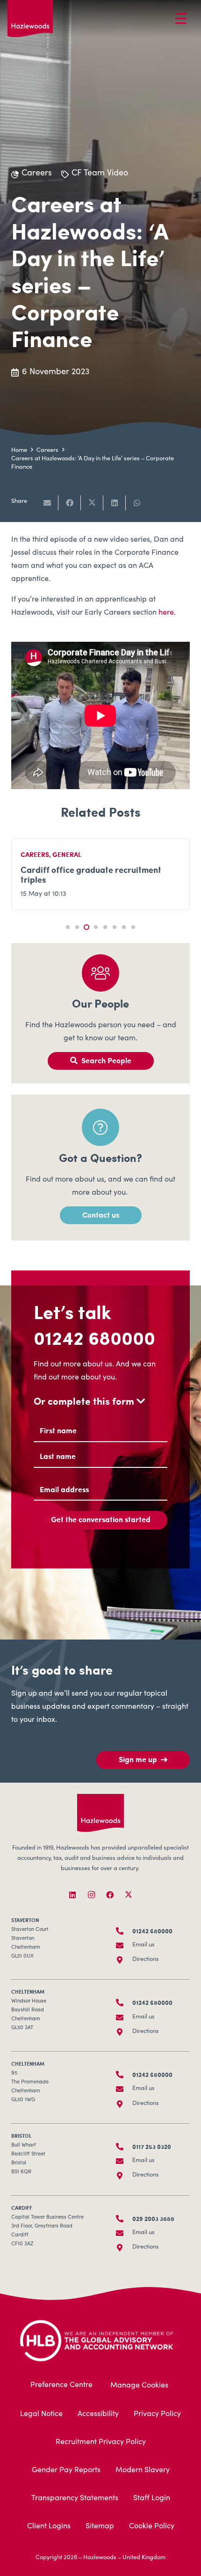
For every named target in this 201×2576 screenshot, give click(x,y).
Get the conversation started (101, 1519)
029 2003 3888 (153, 2219)
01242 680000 (94, 1337)
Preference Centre (61, 2385)
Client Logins (49, 2526)
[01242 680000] (124, 1931)
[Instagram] (91, 1895)
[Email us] (124, 1945)
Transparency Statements (75, 2498)
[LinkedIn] (72, 1895)
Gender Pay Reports (66, 2470)
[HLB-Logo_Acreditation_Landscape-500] (105, 2340)
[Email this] (47, 503)
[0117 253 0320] (124, 2147)
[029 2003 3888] (124, 2219)
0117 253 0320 (152, 2147)
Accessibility (98, 2414)
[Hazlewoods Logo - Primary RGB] (30, 19)
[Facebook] (110, 1895)
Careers (35, 854)
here (166, 613)
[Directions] (124, 1960)
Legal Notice (41, 2414)
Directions (146, 1960)
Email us (144, 1945)
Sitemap (100, 2526)
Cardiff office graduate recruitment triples (91, 874)
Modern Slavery (143, 2470)
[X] (129, 1895)
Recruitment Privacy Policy (101, 2442)
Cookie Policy (152, 2526)
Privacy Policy (157, 2414)
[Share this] (70, 503)
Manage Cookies (139, 2386)
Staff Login (152, 2498)
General (67, 854)
